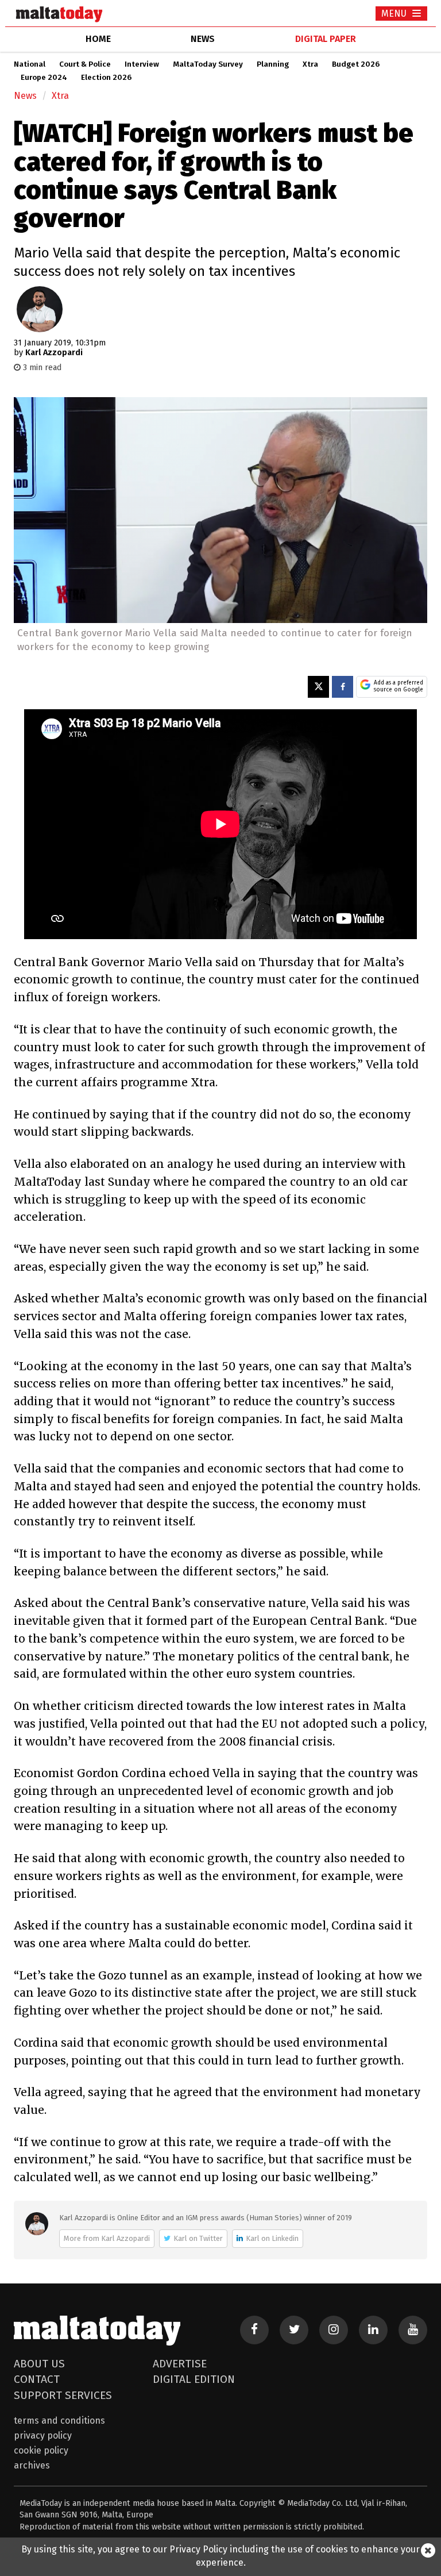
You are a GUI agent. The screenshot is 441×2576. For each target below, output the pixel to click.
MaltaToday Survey (208, 64)
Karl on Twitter (198, 2238)
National (30, 64)
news (203, 39)
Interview (142, 64)
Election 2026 (106, 78)
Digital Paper (326, 39)
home (98, 39)
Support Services (63, 2395)
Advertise (180, 2364)
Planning (273, 64)
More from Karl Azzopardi (107, 2238)
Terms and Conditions (59, 2421)
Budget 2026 (356, 64)
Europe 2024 (44, 78)
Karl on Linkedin (272, 2238)
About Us (39, 2364)
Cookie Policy (41, 2450)
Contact (37, 2379)
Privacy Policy (43, 2435)
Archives (32, 2465)
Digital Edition (194, 2379)
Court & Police (85, 64)
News (25, 96)
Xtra (310, 64)
